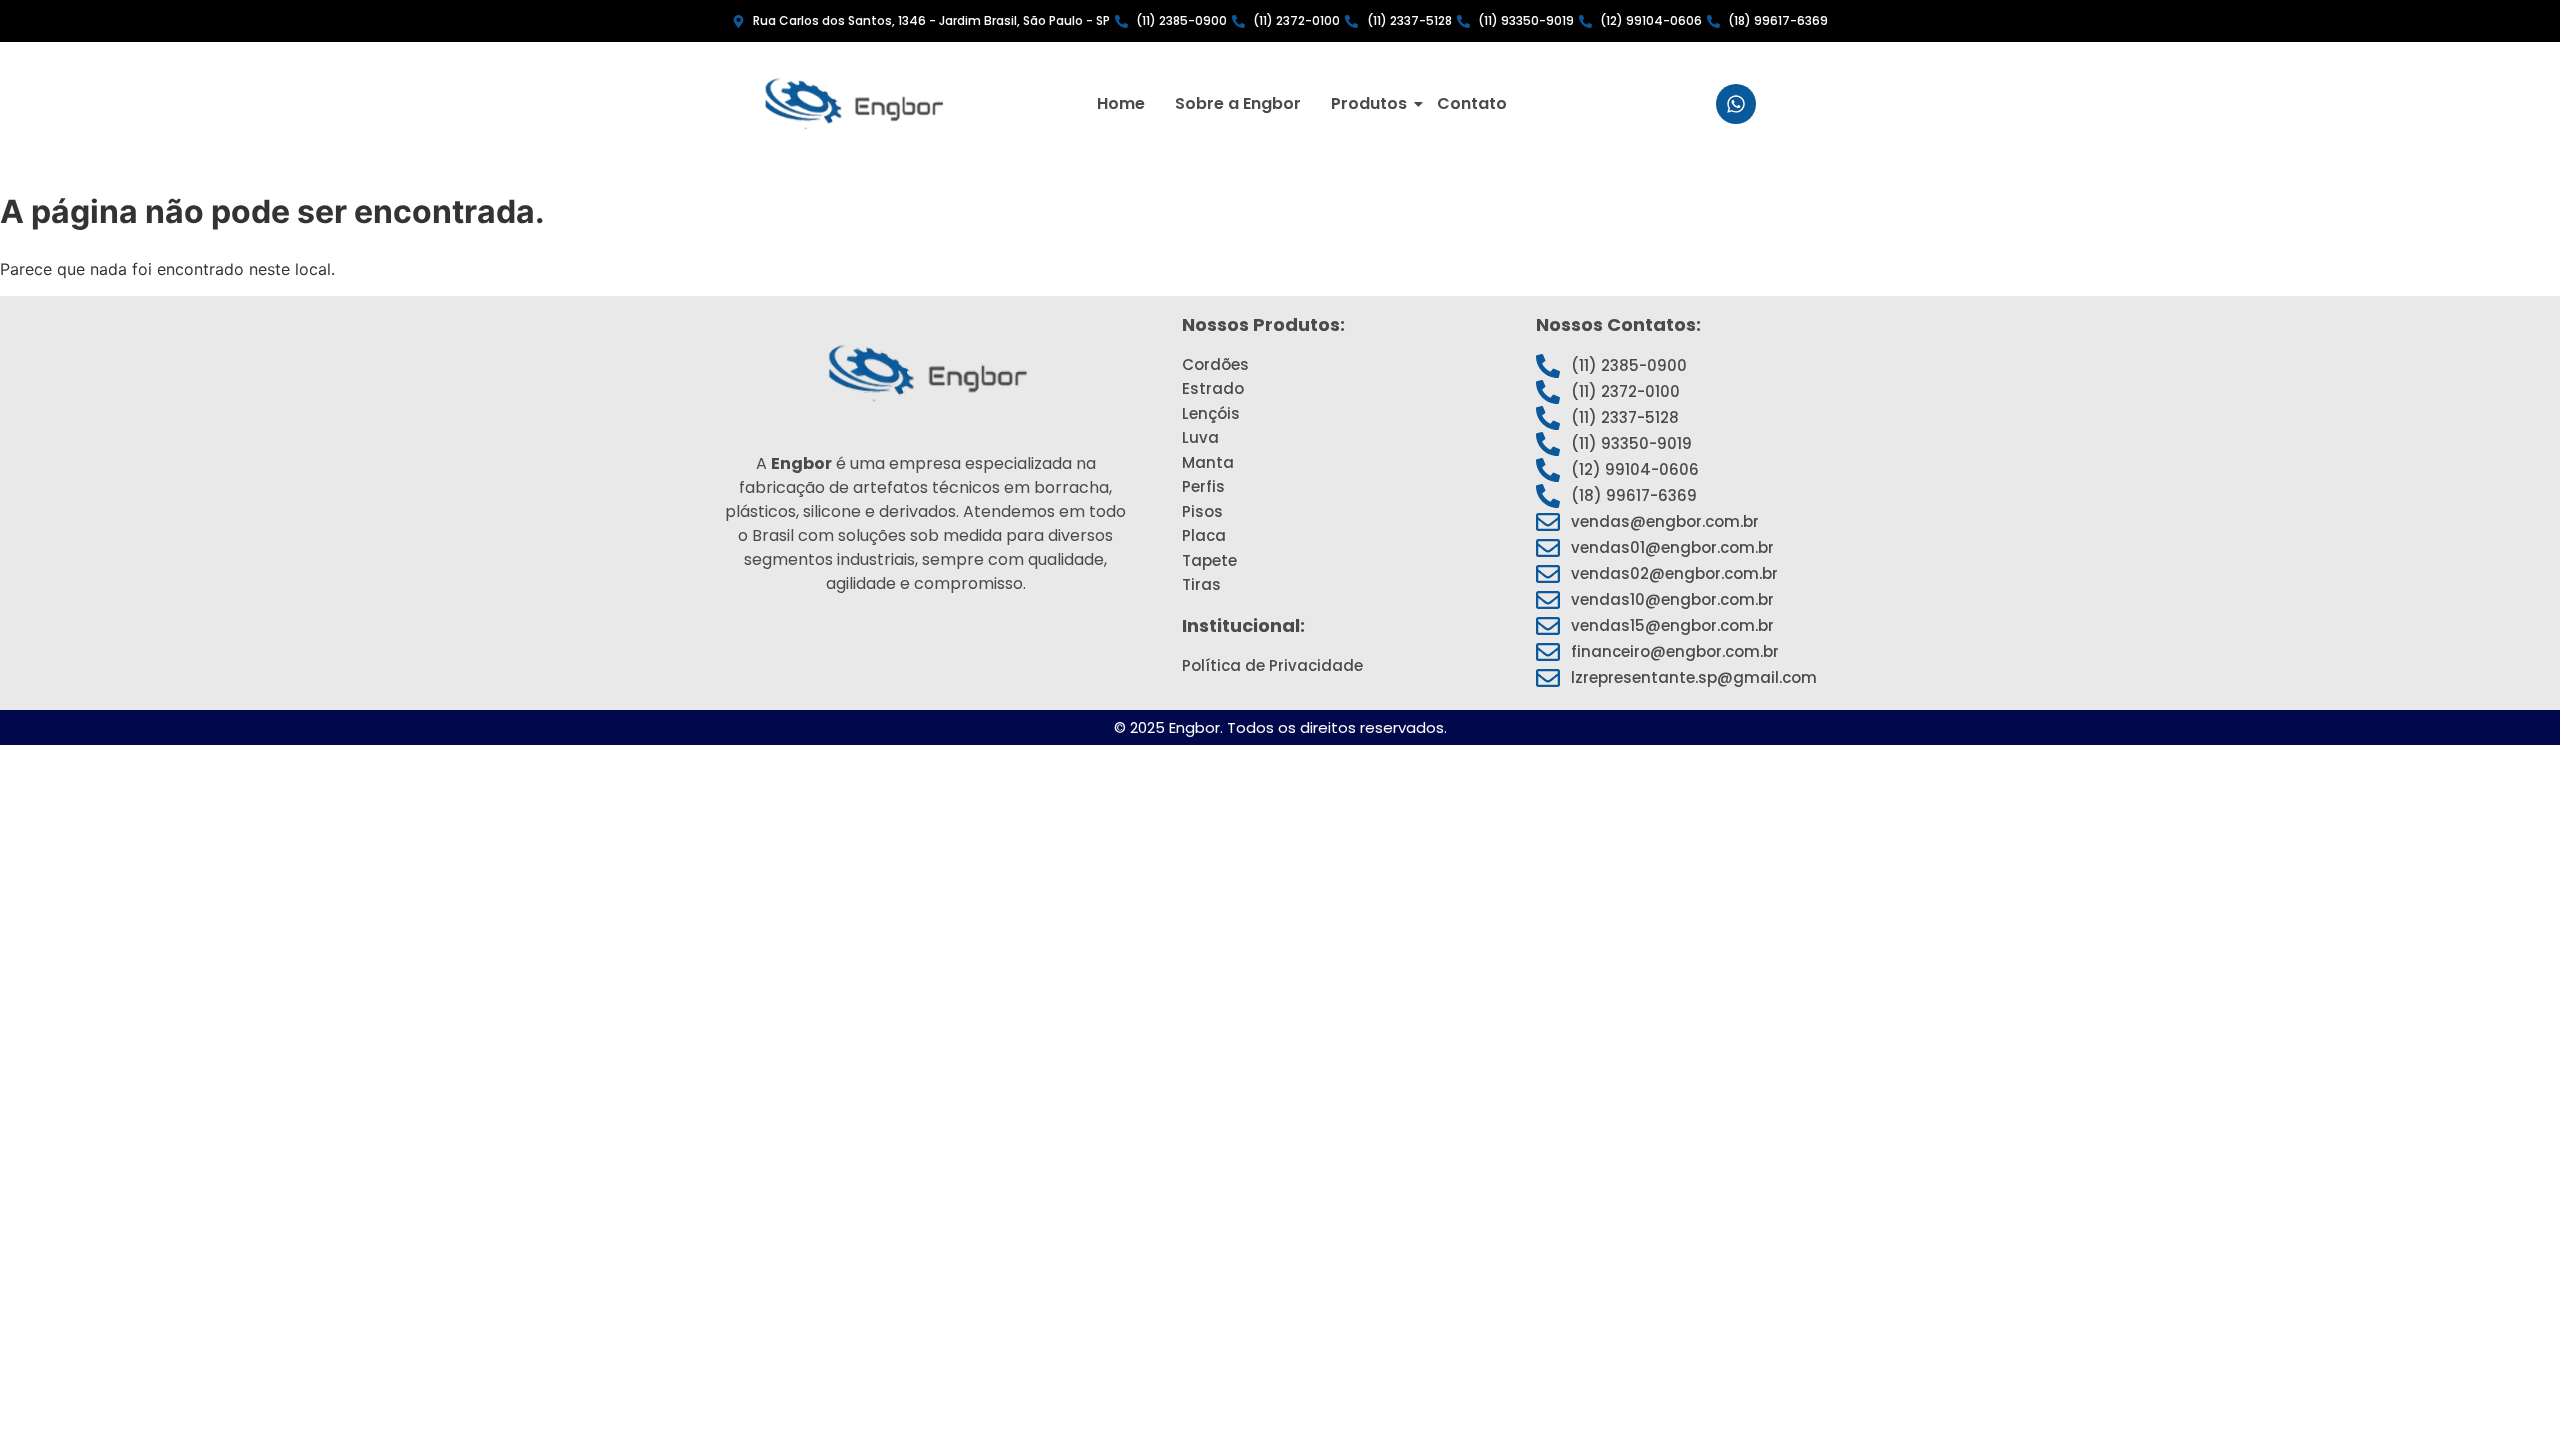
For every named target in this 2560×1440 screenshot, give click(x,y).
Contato (1472, 103)
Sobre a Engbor (1238, 103)
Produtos (1369, 103)
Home (1121, 103)
